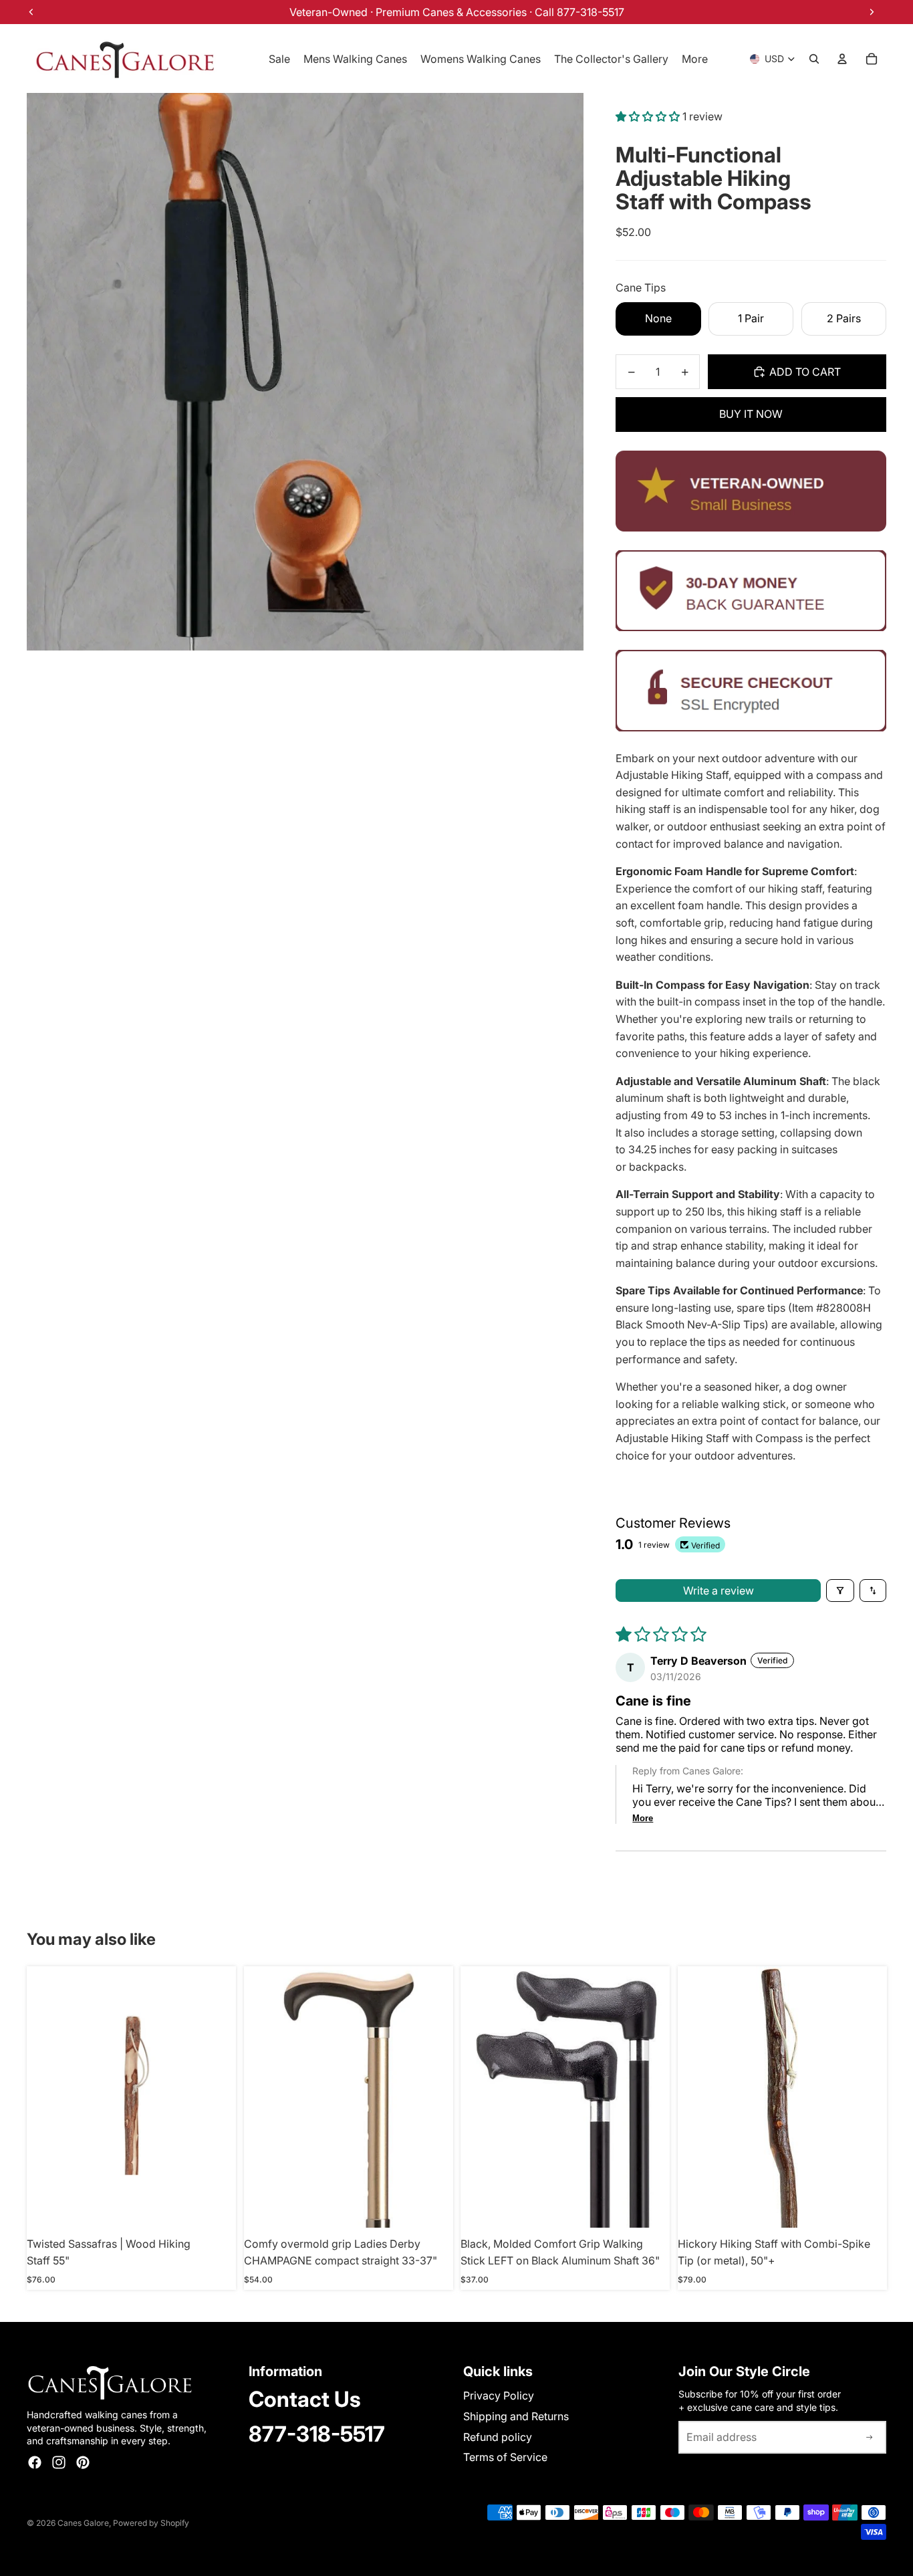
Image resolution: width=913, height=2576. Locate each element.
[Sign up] (870, 2438)
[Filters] (840, 1591)
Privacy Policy (499, 2395)
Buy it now (751, 414)
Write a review (719, 1591)
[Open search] (814, 59)
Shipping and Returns (516, 2416)
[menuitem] (695, 59)
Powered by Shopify (151, 2523)
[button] (649, 116)
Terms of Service (505, 2457)
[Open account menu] (842, 59)
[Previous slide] (698, 2097)
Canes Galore (83, 2523)
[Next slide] (866, 2097)
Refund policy (498, 2437)
